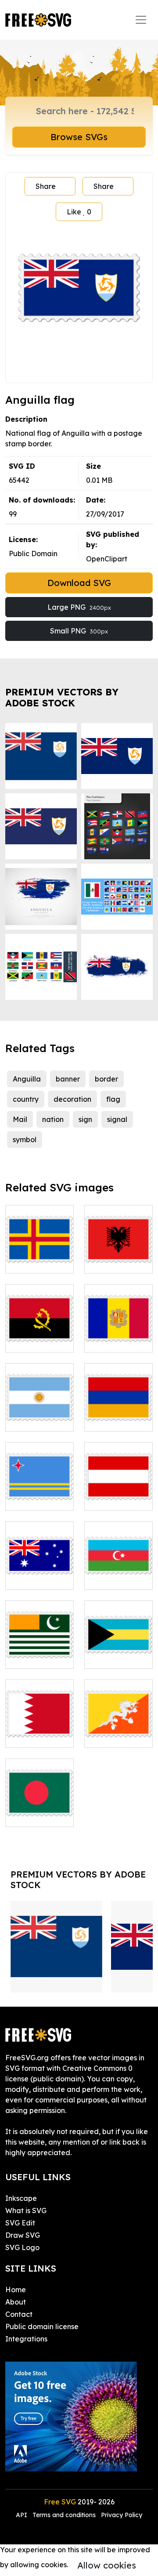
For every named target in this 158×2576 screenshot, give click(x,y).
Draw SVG (23, 2235)
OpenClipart (107, 559)
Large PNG (79, 607)
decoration (72, 1099)
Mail (20, 1119)
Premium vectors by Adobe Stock (62, 698)
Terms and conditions (64, 2515)
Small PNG (79, 631)
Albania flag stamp (118, 1256)
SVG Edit (20, 2223)
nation (53, 1119)
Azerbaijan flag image (118, 1572)
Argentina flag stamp (39, 1414)
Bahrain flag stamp (40, 1730)
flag (113, 1099)
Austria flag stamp (119, 1493)
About (16, 2302)
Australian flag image (39, 1572)
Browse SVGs (79, 137)
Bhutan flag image (118, 1730)
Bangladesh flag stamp (39, 1809)
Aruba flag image (39, 1493)
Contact (19, 2314)
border (106, 1079)
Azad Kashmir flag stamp (40, 1651)
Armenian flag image (118, 1414)
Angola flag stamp (39, 1335)
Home (16, 2290)
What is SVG (26, 2211)
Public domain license (42, 2326)
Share (46, 186)
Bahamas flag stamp (118, 1651)
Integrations (26, 2339)
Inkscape (21, 2198)
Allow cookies (107, 2565)
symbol (25, 1140)
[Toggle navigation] (141, 20)
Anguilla (27, 1079)
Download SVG (79, 583)
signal (117, 1119)
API (22, 2515)
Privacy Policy (122, 2515)
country (26, 1099)
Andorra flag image (118, 1335)
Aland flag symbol (39, 1256)
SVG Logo (22, 2247)
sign (85, 1119)
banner (68, 1079)
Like (79, 212)
